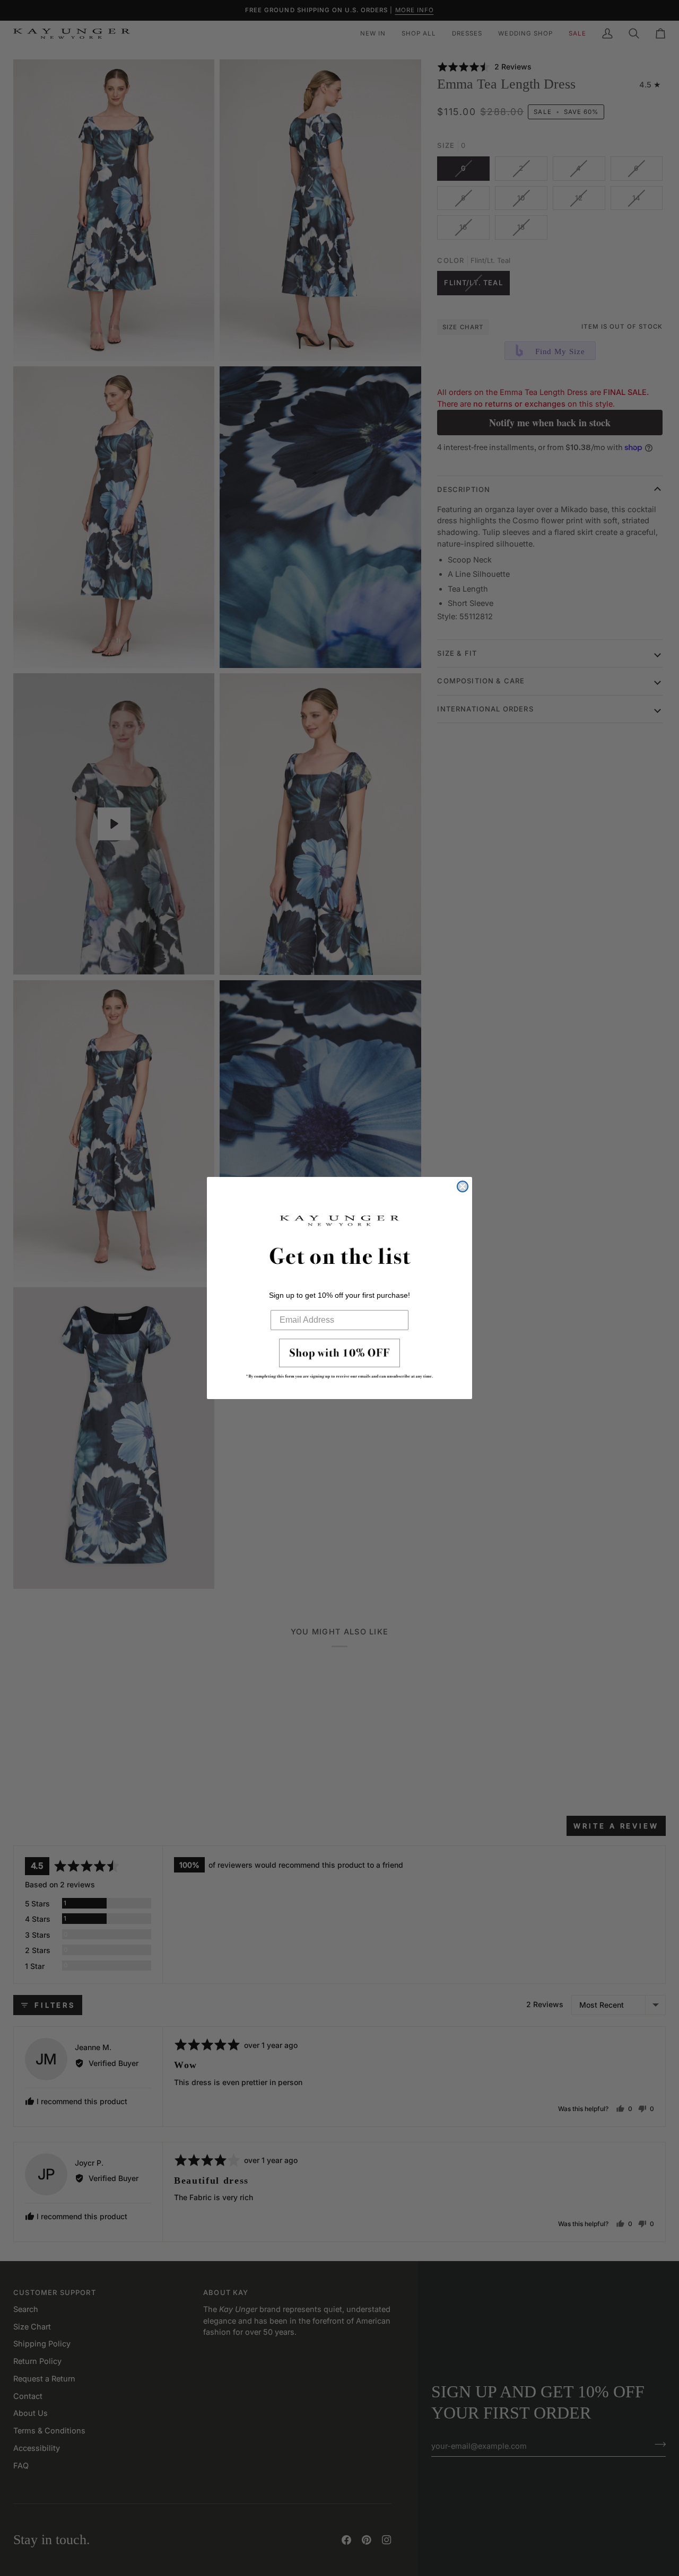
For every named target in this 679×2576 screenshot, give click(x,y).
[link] (339, 1362)
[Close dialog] (463, 1186)
